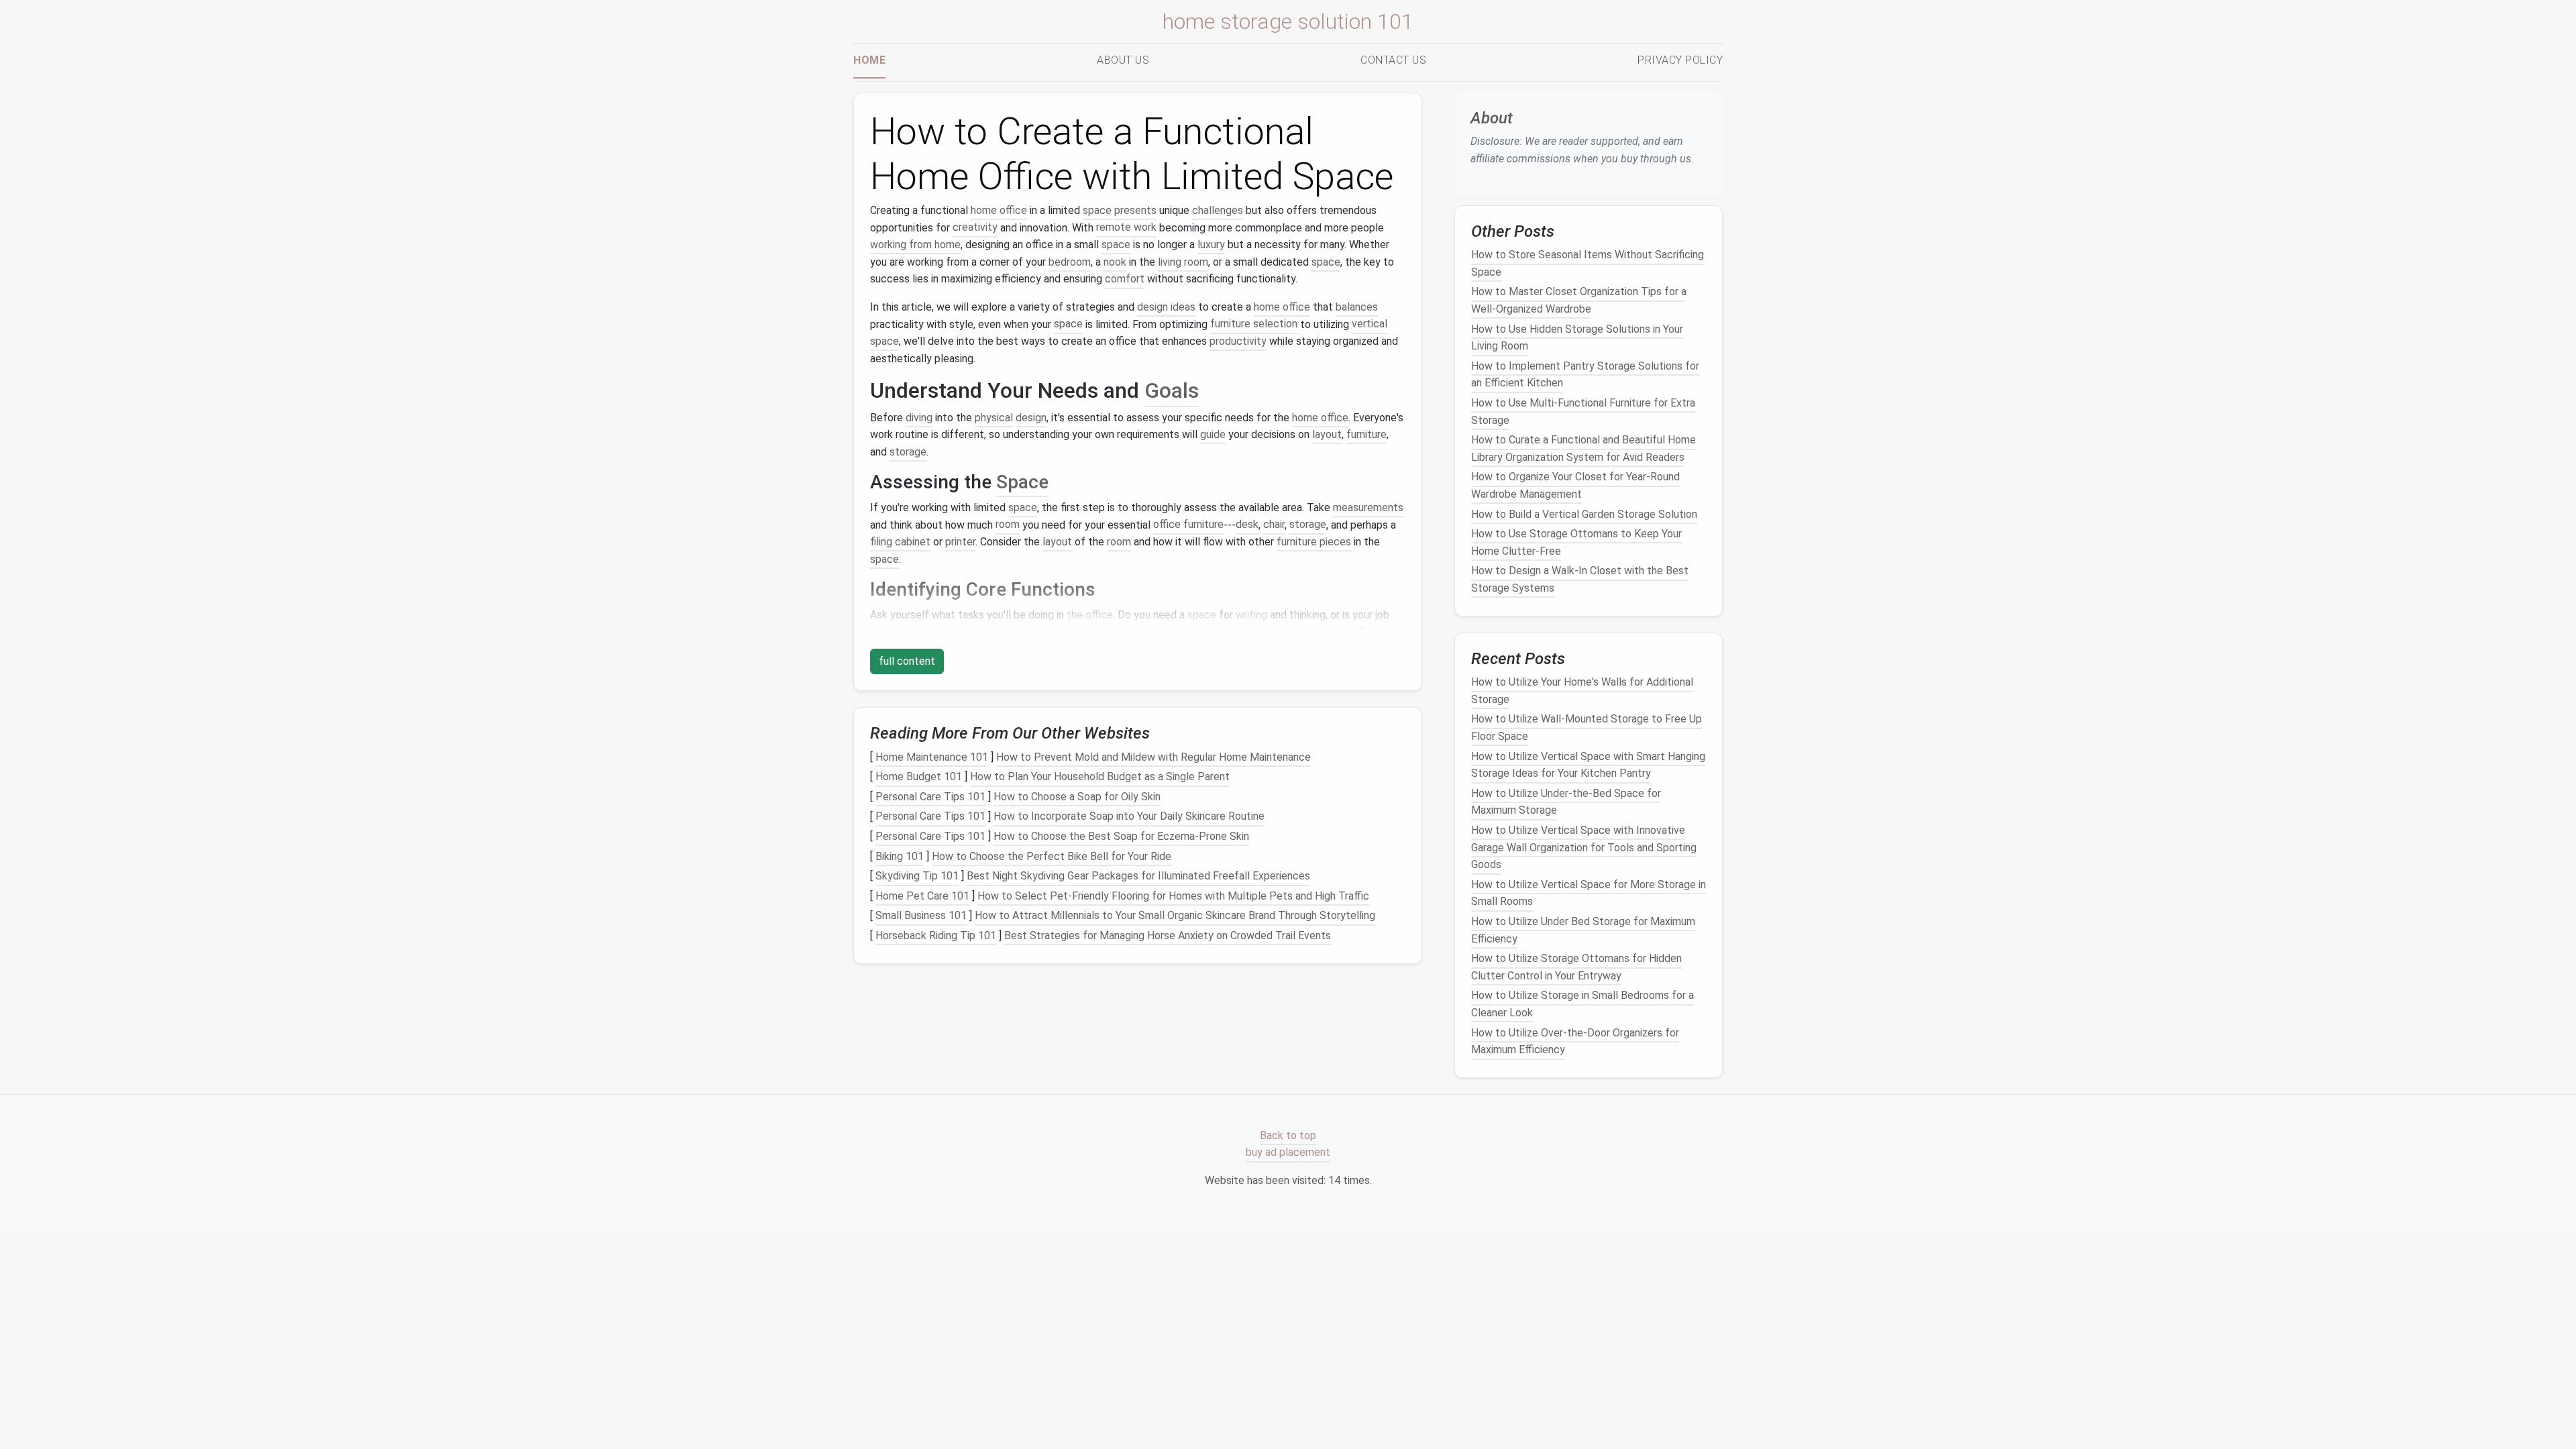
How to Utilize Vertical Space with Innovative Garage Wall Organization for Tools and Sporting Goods (1584, 847)
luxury (1211, 245)
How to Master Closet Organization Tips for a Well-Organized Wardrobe (1579, 301)
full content (907, 661)
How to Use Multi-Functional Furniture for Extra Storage (1583, 412)
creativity (975, 228)
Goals (1172, 390)
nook (1115, 262)
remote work (1126, 228)
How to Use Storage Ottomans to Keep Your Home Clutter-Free (1576, 542)
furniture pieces (1314, 542)
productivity (1238, 341)
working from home (915, 245)
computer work (987, 632)
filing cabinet (900, 542)
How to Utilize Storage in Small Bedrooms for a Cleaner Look (1582, 1005)
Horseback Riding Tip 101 (936, 935)
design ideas (1166, 307)
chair (1274, 525)
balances (1357, 307)
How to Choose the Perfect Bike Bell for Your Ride (1052, 856)
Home (869, 60)
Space (1022, 482)
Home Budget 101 (919, 776)
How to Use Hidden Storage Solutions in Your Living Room (1577, 338)
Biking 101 (900, 856)
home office (999, 210)
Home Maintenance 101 (932, 757)
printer (960, 542)
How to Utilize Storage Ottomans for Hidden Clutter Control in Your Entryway (1576, 967)
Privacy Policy (1680, 60)
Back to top (1288, 1135)
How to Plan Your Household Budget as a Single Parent (1100, 776)
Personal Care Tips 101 (930, 797)
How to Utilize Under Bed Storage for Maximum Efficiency (1583, 930)
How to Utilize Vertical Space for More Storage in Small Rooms (1589, 893)
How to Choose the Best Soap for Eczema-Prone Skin (1121, 836)
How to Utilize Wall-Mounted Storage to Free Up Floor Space (1587, 728)
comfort (1125, 279)
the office (1090, 615)
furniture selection (1254, 324)
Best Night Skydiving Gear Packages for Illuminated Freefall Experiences (1138, 876)
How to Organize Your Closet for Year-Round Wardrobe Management (1575, 486)
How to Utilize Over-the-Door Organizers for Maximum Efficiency (1575, 1041)
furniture (1366, 434)
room (1008, 525)
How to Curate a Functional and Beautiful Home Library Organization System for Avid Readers (1584, 448)
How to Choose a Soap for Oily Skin (1077, 797)
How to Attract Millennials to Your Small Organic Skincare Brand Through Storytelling (1175, 916)
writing (1251, 615)
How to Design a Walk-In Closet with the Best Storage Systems (1580, 579)
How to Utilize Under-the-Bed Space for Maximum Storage (1566, 802)
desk (1247, 525)
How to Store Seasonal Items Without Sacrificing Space (1588, 263)
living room (1183, 262)
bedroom (1070, 262)
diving (919, 418)
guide (1213, 434)
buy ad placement (1288, 1153)
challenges (1218, 210)
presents (1135, 210)
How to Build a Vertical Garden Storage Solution (1584, 514)
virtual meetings (1153, 632)
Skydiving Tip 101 (917, 876)
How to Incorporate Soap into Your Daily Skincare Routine (1129, 817)
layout (1327, 434)
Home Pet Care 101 (922, 896)
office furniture (1188, 525)
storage (908, 452)
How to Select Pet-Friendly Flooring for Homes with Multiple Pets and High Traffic (1173, 896)
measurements (1368, 507)
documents (1302, 632)
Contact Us (1393, 60)
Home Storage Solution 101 (1288, 21)
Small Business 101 (921, 916)
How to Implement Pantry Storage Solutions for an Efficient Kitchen (1585, 375)
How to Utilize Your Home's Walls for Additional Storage (1582, 691)
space (1097, 210)
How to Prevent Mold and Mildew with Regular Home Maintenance (1153, 757)
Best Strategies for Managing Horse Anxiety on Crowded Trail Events (1168, 935)
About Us (1123, 60)
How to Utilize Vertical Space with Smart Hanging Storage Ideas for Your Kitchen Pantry (1588, 765)
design (1031, 418)
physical (994, 418)
